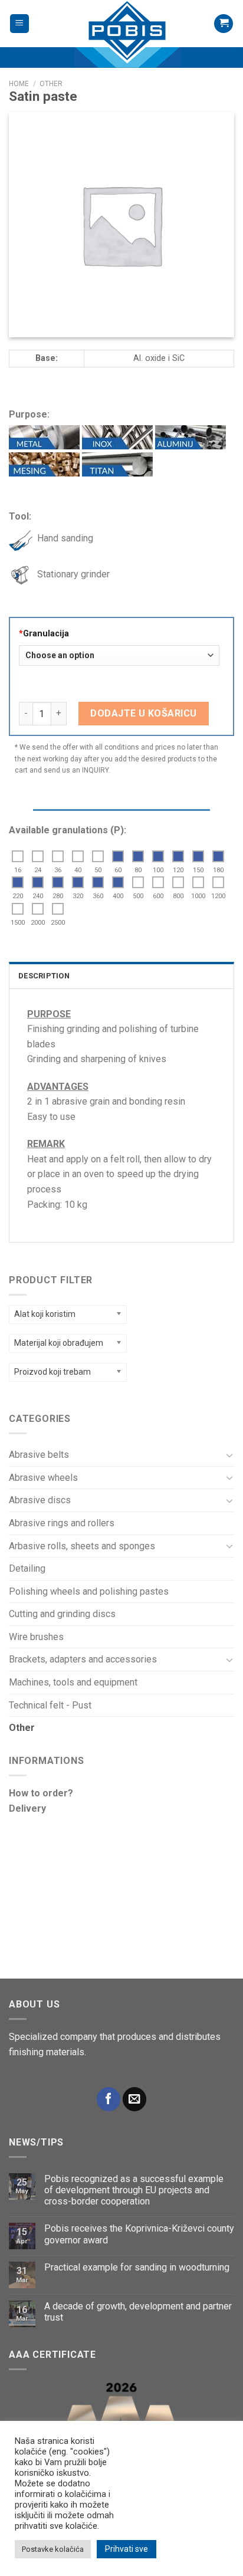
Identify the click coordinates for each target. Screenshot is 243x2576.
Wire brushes (36, 1637)
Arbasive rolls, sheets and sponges (82, 1546)
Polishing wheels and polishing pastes (89, 1591)
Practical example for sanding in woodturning (137, 2267)
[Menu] (20, 24)
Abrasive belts (39, 1455)
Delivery (27, 1808)
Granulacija (44, 634)
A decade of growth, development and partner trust (138, 2312)
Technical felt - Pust (50, 1705)
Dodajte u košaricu (144, 713)
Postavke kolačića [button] (53, 2549)
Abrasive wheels (43, 1478)
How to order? (41, 1793)
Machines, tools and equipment (73, 1682)
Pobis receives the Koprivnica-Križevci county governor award (139, 2234)
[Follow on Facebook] (109, 2099)
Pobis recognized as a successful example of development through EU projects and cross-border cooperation (134, 2190)
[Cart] (224, 24)
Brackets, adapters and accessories (83, 1659)
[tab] (121, 975)
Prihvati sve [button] (127, 2549)
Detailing (27, 1568)
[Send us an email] (134, 2099)
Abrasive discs (40, 1500)
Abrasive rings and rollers (62, 1523)
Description (44, 976)
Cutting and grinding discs (62, 1614)
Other (22, 1728)
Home (19, 84)
